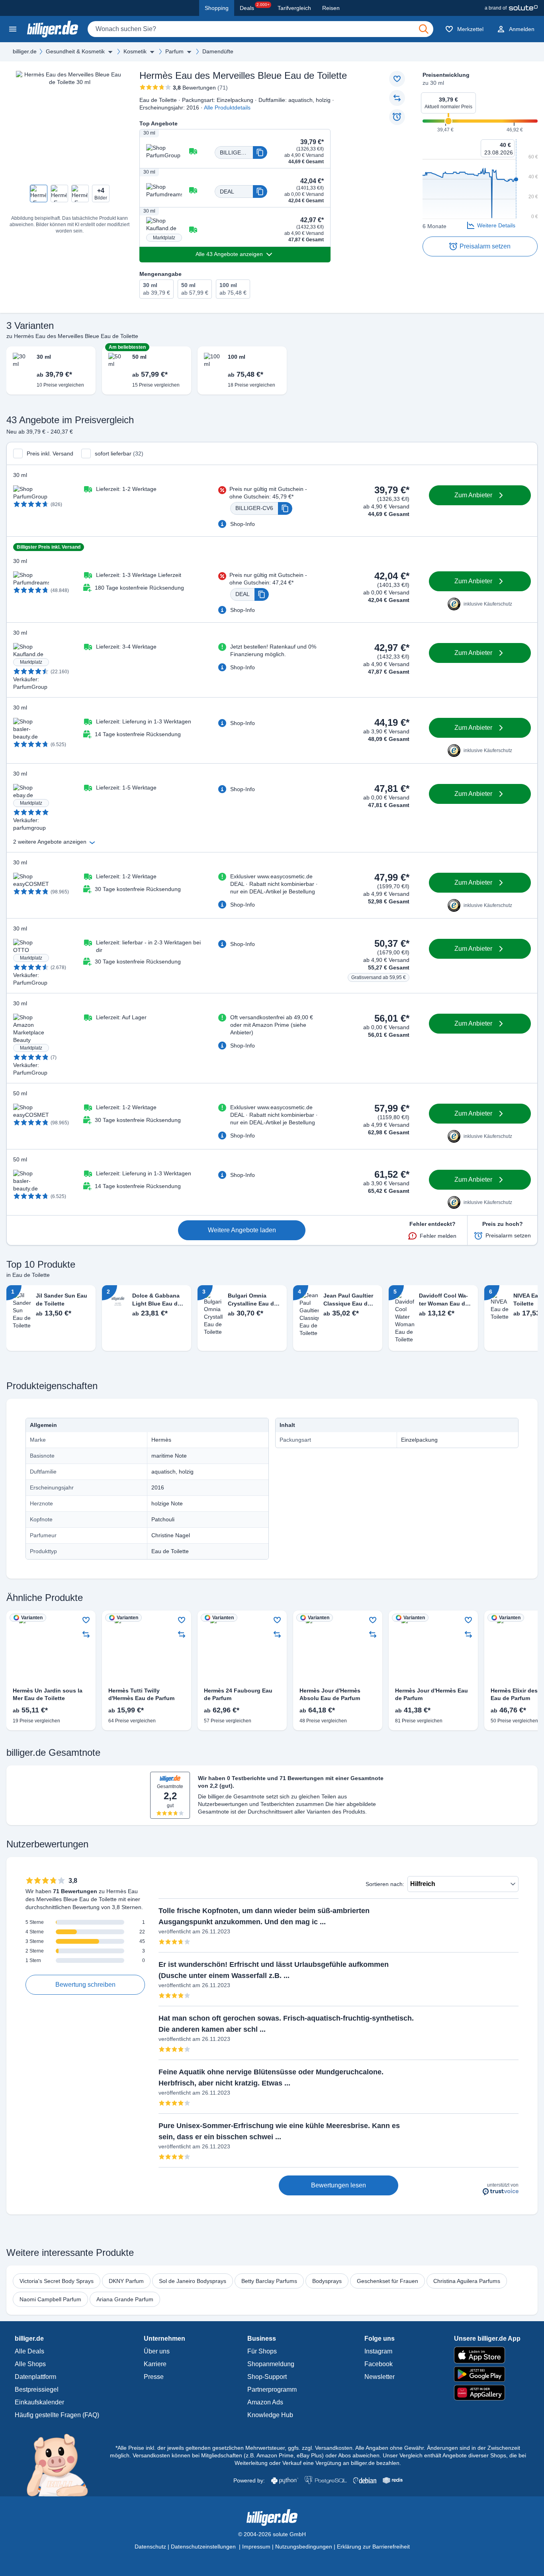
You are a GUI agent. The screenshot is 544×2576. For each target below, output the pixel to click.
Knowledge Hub (270, 2415)
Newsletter (380, 2377)
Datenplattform (35, 2377)
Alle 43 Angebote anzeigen (229, 254)
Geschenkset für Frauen (387, 2281)
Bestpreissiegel (37, 2389)
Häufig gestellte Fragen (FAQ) (57, 2415)
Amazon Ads (265, 2402)
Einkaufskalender (39, 2402)
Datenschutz (150, 2547)
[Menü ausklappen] (110, 52)
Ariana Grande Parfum (125, 2299)
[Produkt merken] (397, 79)
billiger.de (25, 51)
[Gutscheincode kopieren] (260, 152)
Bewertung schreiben (85, 1985)
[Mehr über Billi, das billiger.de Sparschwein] (62, 2465)
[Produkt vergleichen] (397, 98)
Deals (255, 7)
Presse (154, 2377)
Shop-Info (243, 524)
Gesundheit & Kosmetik (75, 51)
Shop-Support (267, 2377)
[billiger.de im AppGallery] (487, 2393)
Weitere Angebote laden (242, 1230)
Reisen (331, 8)
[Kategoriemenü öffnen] (13, 29)
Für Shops (262, 2351)
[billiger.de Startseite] (53, 29)
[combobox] (260, 29)
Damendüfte (218, 51)
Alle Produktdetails (227, 107)
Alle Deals (29, 2351)
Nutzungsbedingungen (304, 2547)
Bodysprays (327, 2281)
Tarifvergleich (294, 8)
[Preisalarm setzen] (397, 117)
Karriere (155, 2364)
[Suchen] (424, 29)
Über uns (157, 2351)
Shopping (217, 8)
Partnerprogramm (272, 2389)
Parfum (174, 51)
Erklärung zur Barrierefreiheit (373, 2547)
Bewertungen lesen (339, 2185)
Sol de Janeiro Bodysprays (193, 2281)
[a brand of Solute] (511, 8)
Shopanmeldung (271, 2364)
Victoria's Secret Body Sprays (57, 2281)
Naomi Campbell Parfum (50, 2299)
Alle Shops (30, 2364)
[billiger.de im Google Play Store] (487, 2374)
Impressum (256, 2547)
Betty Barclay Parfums (269, 2281)
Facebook (379, 2364)
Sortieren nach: (385, 1884)
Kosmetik (135, 51)
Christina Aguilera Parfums (467, 2281)
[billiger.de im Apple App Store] (487, 2355)
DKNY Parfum (126, 2281)
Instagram (378, 2351)
